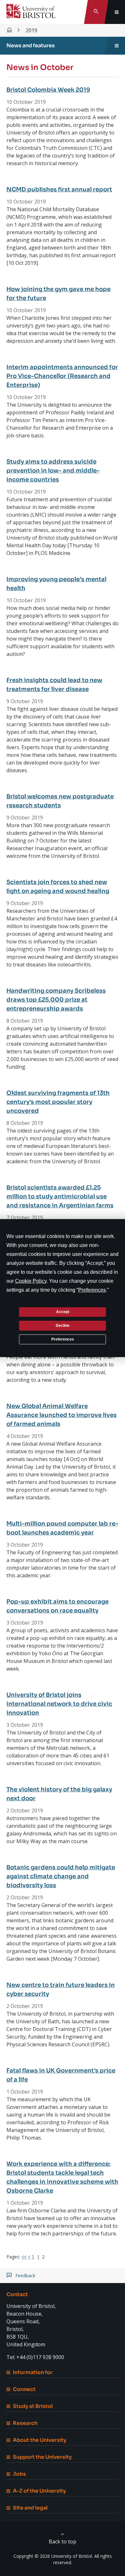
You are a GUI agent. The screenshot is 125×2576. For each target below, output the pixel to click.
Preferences (63, 1339)
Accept (63, 1312)
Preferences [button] (92, 1290)
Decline (63, 1326)
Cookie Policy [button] (31, 1281)
